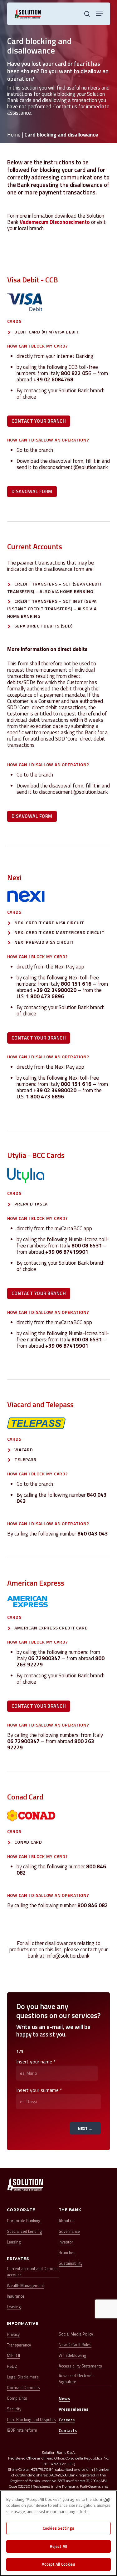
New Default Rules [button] (75, 2345)
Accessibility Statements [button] (80, 2366)
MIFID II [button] (13, 2356)
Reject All (58, 2546)
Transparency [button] (19, 2345)
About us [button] (67, 2221)
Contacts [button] (68, 2430)
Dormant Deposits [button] (23, 2388)
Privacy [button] (13, 2334)
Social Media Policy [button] (76, 2334)
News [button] (64, 2398)
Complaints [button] (17, 2398)
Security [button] (14, 2409)
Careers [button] (67, 2420)
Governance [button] (69, 2231)
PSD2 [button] (12, 2366)
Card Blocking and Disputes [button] (31, 2420)
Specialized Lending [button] (24, 2231)
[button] (100, 14)
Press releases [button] (73, 2409)
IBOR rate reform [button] (22, 2430)
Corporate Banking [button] (24, 2221)
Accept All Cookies (58, 2564)
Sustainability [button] (71, 2263)
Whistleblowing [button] (73, 2355)
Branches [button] (67, 2253)
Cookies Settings (58, 2528)
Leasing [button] (14, 2242)
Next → (85, 2128)
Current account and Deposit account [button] (32, 2272)
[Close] (107, 2500)
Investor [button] (66, 2242)
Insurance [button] (16, 2296)
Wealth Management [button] (25, 2286)
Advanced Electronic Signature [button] (76, 2379)
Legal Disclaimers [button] (23, 2377)
